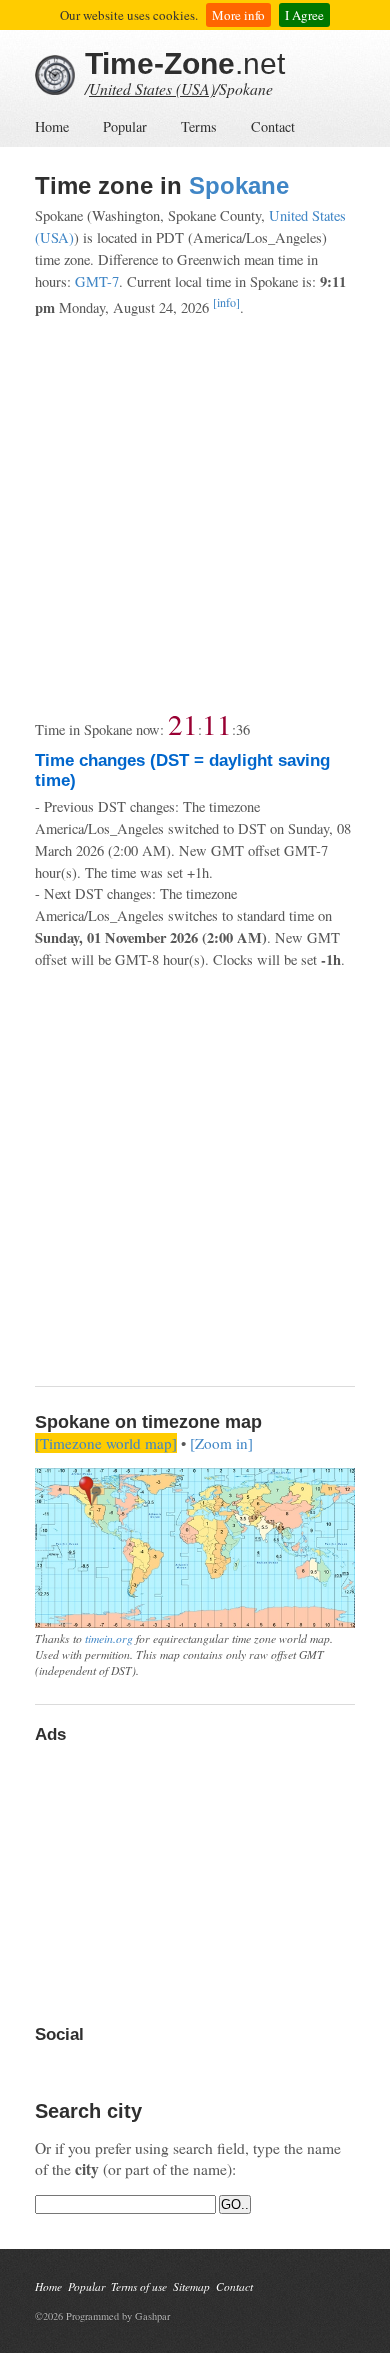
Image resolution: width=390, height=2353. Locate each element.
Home (52, 126)
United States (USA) (152, 88)
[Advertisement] (195, 514)
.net (185, 63)
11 (217, 723)
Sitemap (191, 2286)
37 (243, 729)
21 (183, 723)
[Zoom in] (221, 1443)
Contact (273, 126)
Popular (125, 126)
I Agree (304, 15)
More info (238, 15)
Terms (199, 126)
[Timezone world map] (106, 1443)
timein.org (109, 1638)
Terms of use (139, 2286)
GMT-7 (97, 281)
